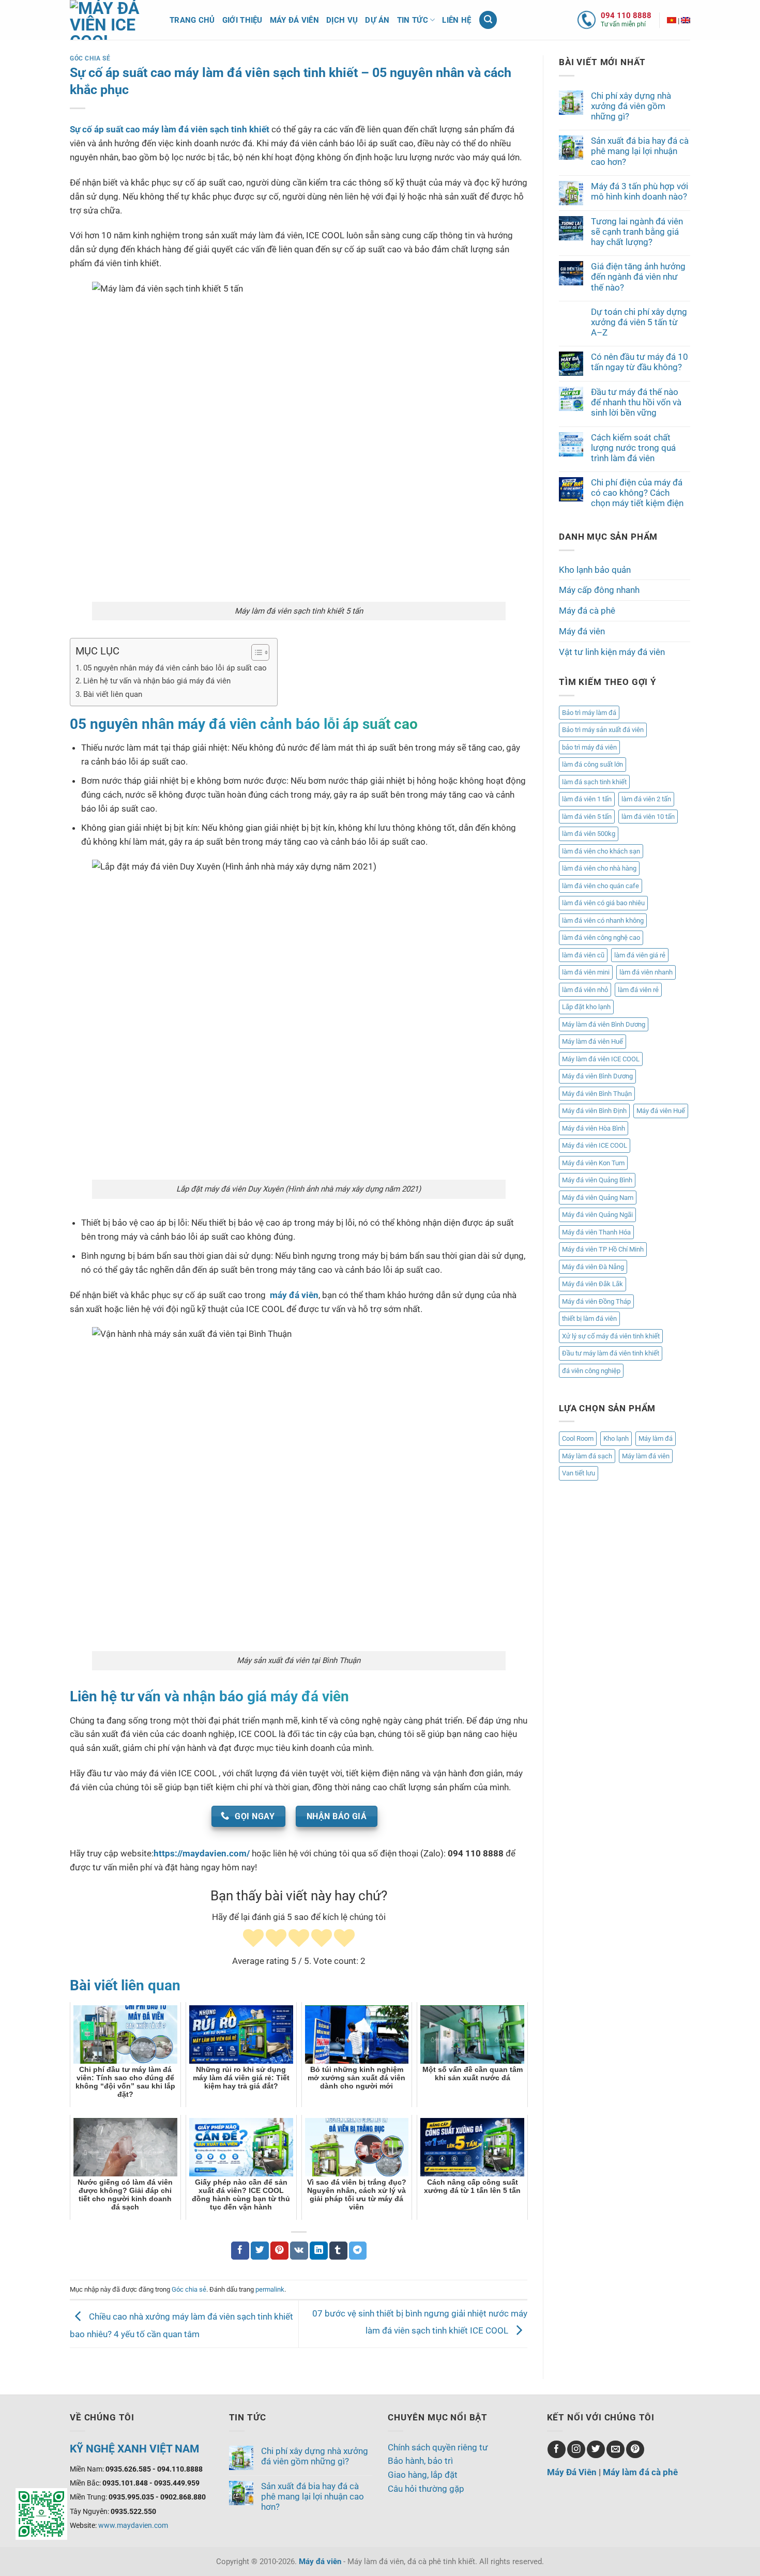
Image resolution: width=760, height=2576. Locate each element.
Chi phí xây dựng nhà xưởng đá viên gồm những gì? (631, 106)
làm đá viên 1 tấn (587, 799)
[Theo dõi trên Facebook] (557, 2450)
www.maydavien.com (133, 2525)
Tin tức (413, 20)
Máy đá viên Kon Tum (593, 1163)
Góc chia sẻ (90, 58)
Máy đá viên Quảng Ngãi (597, 1215)
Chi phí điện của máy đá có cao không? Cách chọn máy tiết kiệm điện (637, 493)
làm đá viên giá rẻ (640, 955)
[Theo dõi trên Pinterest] (635, 2450)
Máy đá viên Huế (661, 1111)
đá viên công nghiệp (591, 1371)
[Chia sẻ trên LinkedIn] (319, 2251)
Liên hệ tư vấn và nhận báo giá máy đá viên (157, 681)
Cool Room (578, 1438)
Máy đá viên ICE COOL (595, 1145)
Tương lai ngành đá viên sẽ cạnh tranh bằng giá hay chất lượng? (637, 232)
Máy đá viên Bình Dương (597, 1076)
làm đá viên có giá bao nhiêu (603, 903)
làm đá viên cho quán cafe (601, 886)
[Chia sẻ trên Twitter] (260, 2251)
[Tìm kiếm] (488, 20)
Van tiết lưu (579, 1473)
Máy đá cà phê (587, 611)
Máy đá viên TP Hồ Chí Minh (603, 1249)
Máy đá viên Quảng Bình (597, 1180)
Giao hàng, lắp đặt (423, 2475)
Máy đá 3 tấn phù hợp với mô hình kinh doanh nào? (640, 191)
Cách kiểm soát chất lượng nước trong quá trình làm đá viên (633, 448)
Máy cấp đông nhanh (599, 590)
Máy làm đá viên (646, 1456)
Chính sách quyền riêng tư (438, 2447)
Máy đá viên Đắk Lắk (592, 1284)
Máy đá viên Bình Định (594, 1111)
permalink (270, 2289)
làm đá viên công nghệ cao (601, 938)
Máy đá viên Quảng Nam (598, 1198)
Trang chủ (192, 20)
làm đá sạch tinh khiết (594, 782)
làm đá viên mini (586, 972)
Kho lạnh (616, 1438)
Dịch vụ (342, 20)
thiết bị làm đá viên (589, 1319)
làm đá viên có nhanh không (603, 920)
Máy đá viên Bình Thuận (597, 1094)
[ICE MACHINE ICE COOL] (686, 20)
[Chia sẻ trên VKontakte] (299, 2251)
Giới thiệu (242, 20)
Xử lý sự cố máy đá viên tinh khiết (611, 1336)
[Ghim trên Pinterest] (279, 2251)
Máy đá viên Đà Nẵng (593, 1267)
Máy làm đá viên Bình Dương (604, 1024)
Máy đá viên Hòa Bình (594, 1128)
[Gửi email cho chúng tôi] (615, 2450)
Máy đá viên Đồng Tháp (596, 1301)
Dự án (377, 20)
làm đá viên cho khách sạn (601, 851)
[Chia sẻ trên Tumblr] (338, 2251)
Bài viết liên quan (113, 694)
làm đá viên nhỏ (585, 990)
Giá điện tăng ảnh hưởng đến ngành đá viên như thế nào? (638, 277)
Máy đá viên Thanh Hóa (596, 1232)
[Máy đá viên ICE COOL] (672, 20)
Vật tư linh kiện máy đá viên (612, 652)
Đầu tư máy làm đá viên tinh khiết (611, 1353)
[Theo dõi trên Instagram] (576, 2450)
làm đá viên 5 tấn (587, 817)
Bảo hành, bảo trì (420, 2461)
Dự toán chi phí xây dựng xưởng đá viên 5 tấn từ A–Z (639, 322)
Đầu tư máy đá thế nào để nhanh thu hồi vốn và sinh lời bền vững (636, 402)
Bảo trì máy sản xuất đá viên (603, 730)
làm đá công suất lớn (592, 764)
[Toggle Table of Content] (255, 652)
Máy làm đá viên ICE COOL (601, 1059)
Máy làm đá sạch (587, 1456)
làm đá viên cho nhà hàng (599, 868)
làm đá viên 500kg (589, 834)
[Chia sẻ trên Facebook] (240, 2251)
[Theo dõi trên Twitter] (596, 2450)
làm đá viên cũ (583, 955)
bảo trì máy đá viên (589, 747)
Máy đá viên (294, 20)
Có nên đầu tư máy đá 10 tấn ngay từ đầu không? (640, 362)
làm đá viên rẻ (638, 990)
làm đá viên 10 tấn (648, 817)
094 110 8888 (626, 16)
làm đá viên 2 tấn (646, 799)
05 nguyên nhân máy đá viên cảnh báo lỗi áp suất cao (175, 668)
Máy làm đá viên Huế (592, 1041)
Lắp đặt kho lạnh (586, 1007)
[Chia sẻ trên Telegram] (358, 2251)
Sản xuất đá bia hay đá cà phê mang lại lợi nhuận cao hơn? (640, 151)
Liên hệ (457, 20)
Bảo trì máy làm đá (589, 713)
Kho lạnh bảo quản (595, 570)
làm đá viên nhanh (646, 972)
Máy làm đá (656, 1438)
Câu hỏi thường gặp (426, 2489)
